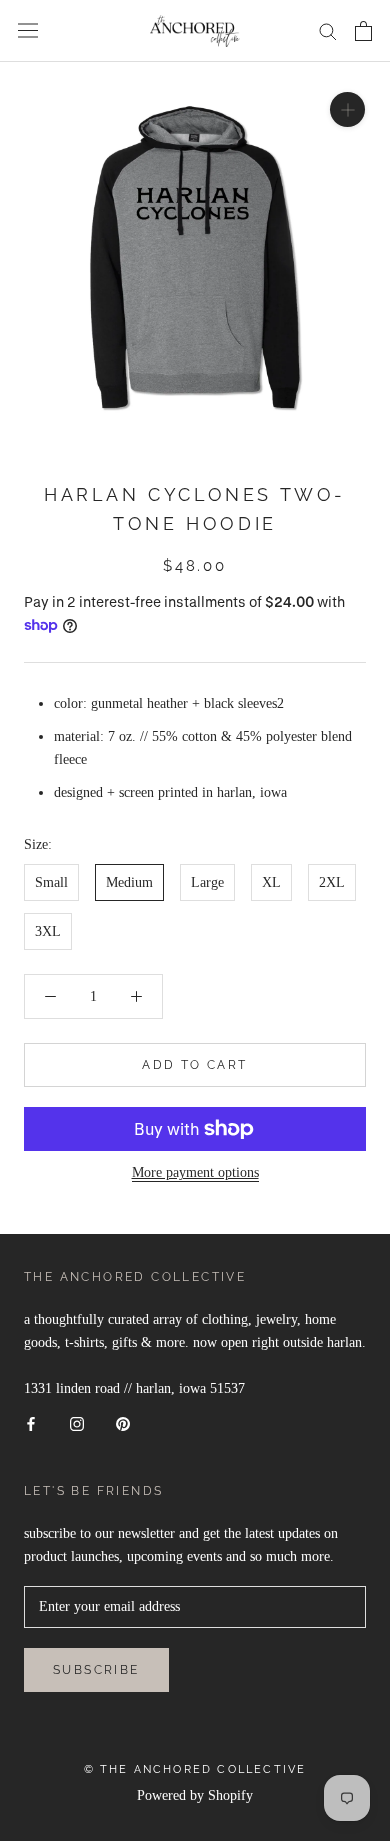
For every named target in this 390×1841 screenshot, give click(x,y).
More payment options (195, 1172)
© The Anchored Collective (195, 1769)
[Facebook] (31, 1422)
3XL (48, 931)
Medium (129, 882)
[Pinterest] (123, 1422)
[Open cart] (363, 31)
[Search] (328, 30)
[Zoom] (347, 108)
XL (271, 882)
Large (207, 882)
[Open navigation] (28, 30)
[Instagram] (77, 1422)
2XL (332, 882)
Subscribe (96, 1670)
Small (51, 882)
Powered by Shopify (195, 1795)
